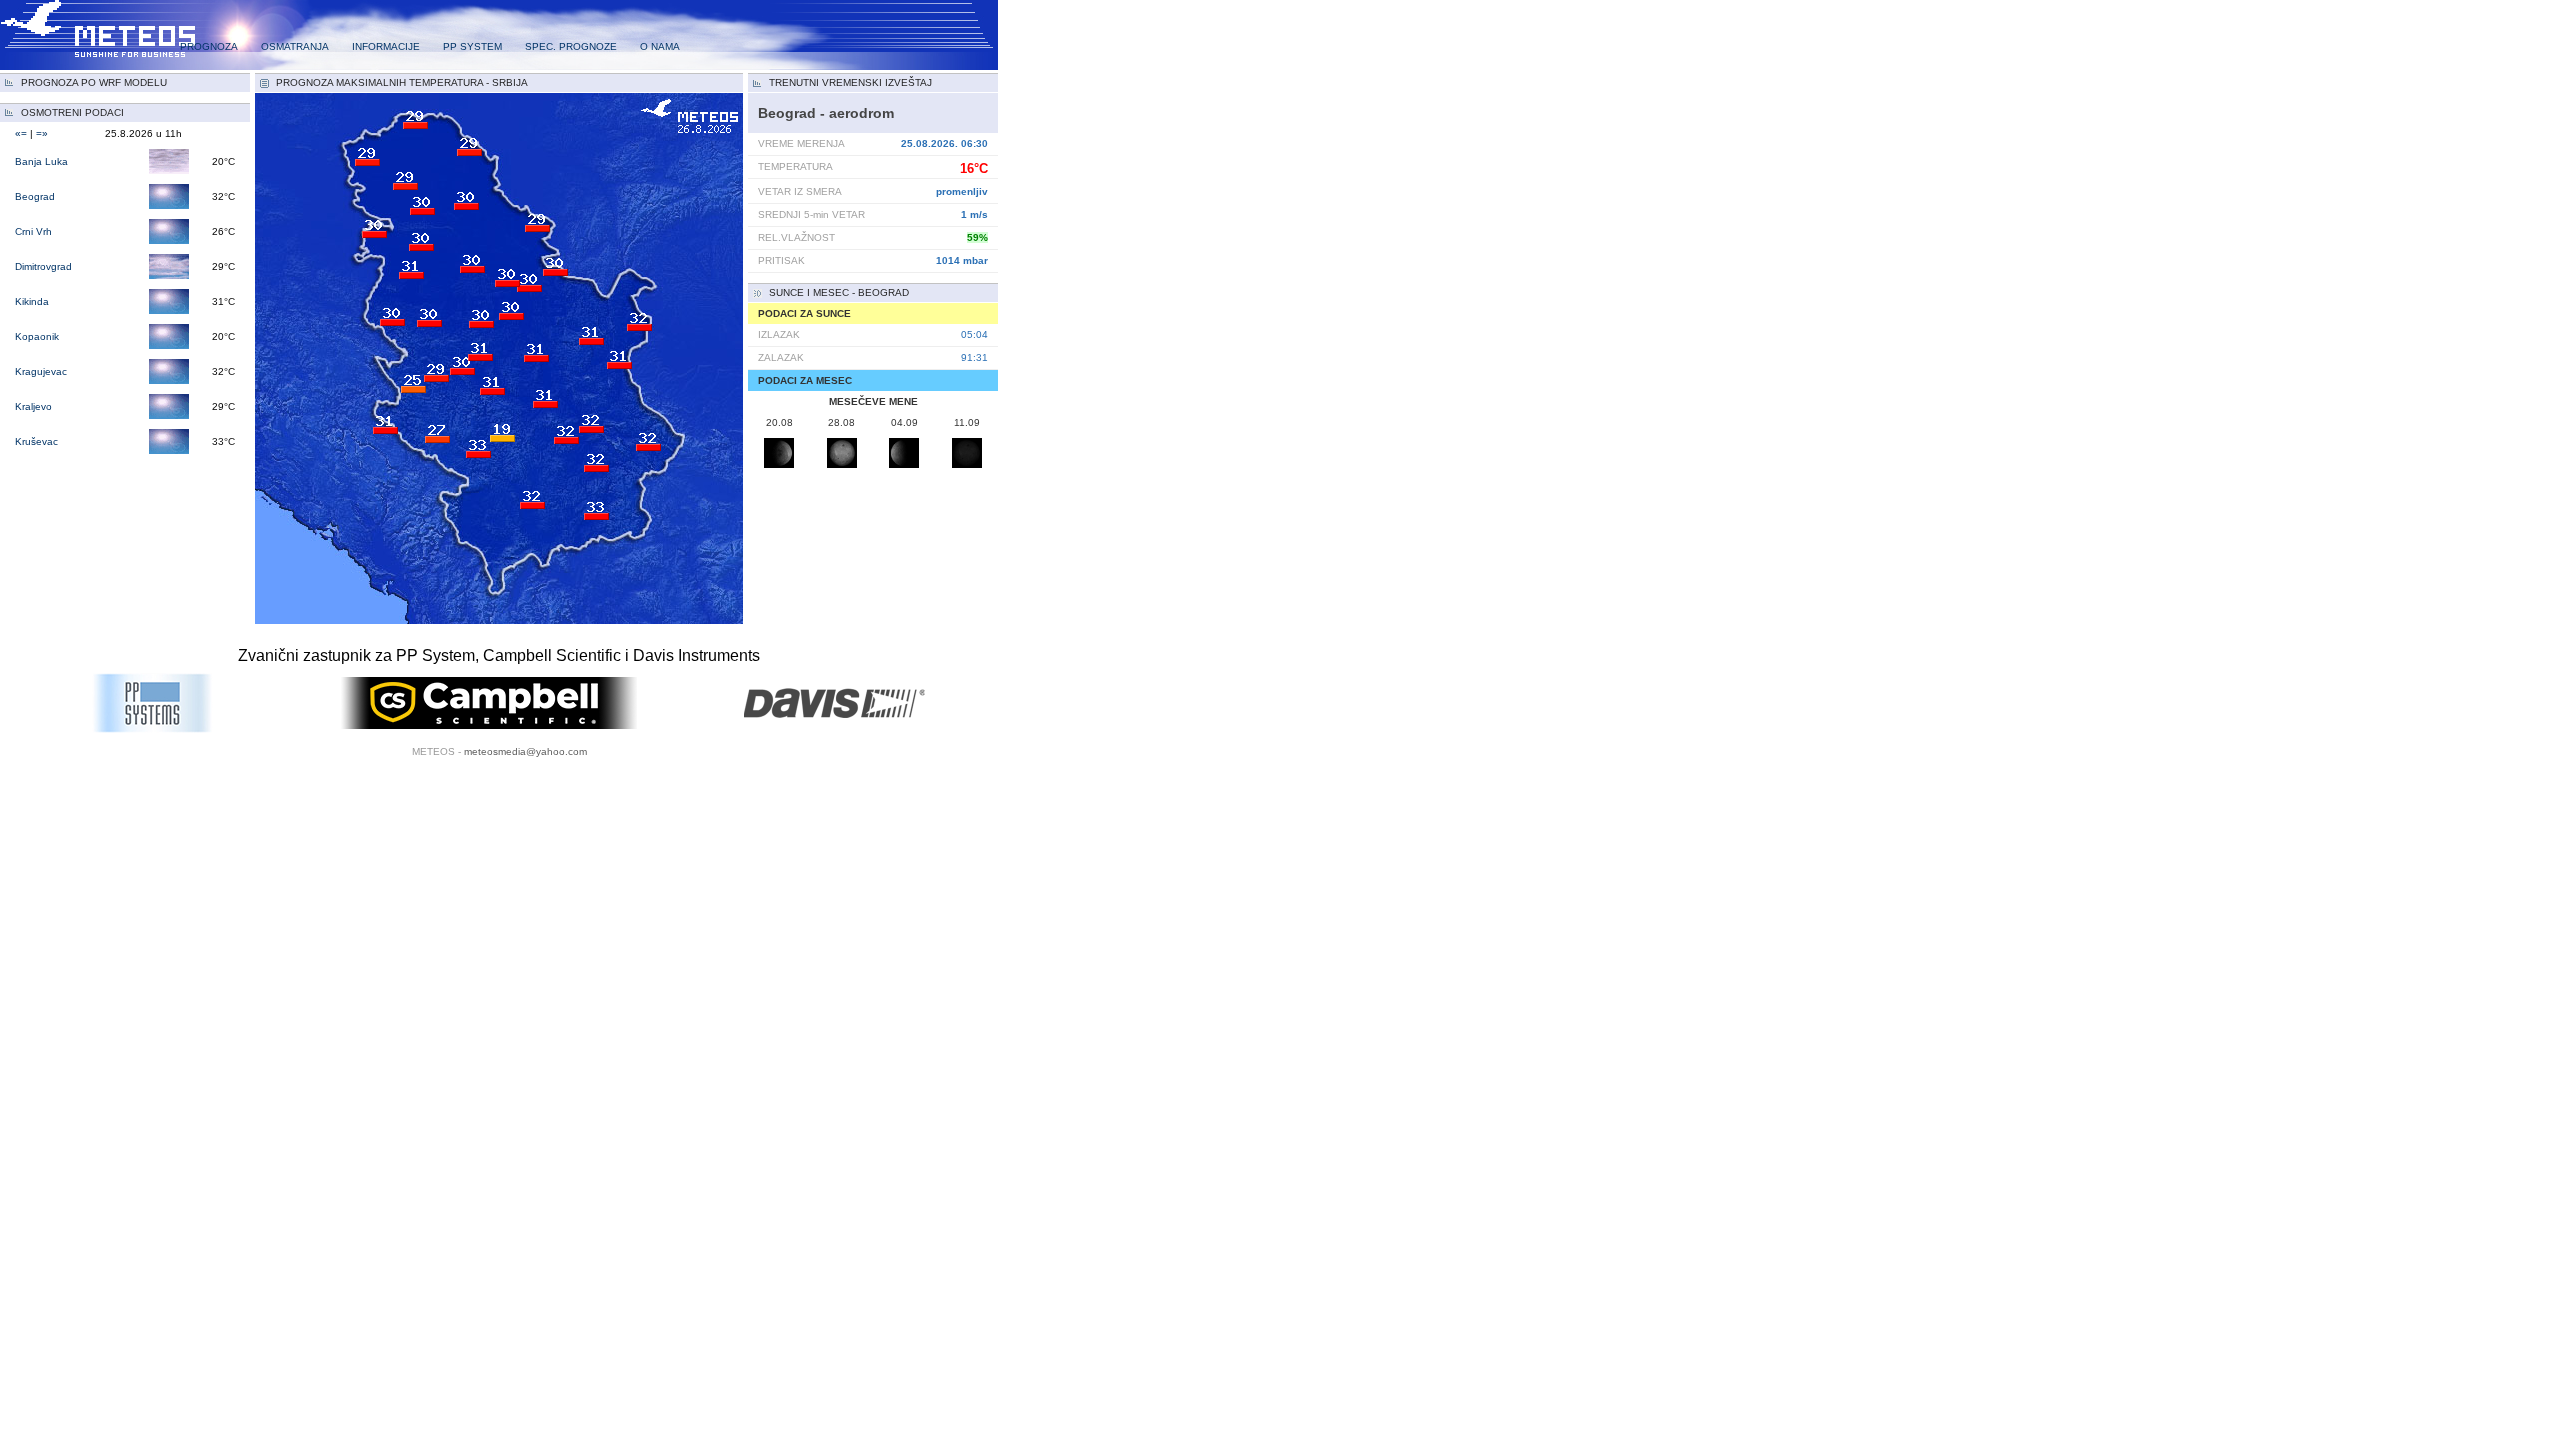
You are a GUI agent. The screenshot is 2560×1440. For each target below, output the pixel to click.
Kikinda (32, 301)
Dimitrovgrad (43, 266)
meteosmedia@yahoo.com (525, 751)
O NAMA (660, 46)
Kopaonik (37, 336)
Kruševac (36, 441)
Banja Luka (41, 161)
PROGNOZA (209, 46)
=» (42, 133)
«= (21, 133)
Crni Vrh (33, 231)
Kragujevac (41, 371)
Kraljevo (33, 406)
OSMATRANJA (295, 46)
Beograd (35, 196)
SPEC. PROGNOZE (571, 46)
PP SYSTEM (472, 46)
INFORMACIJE (386, 46)
